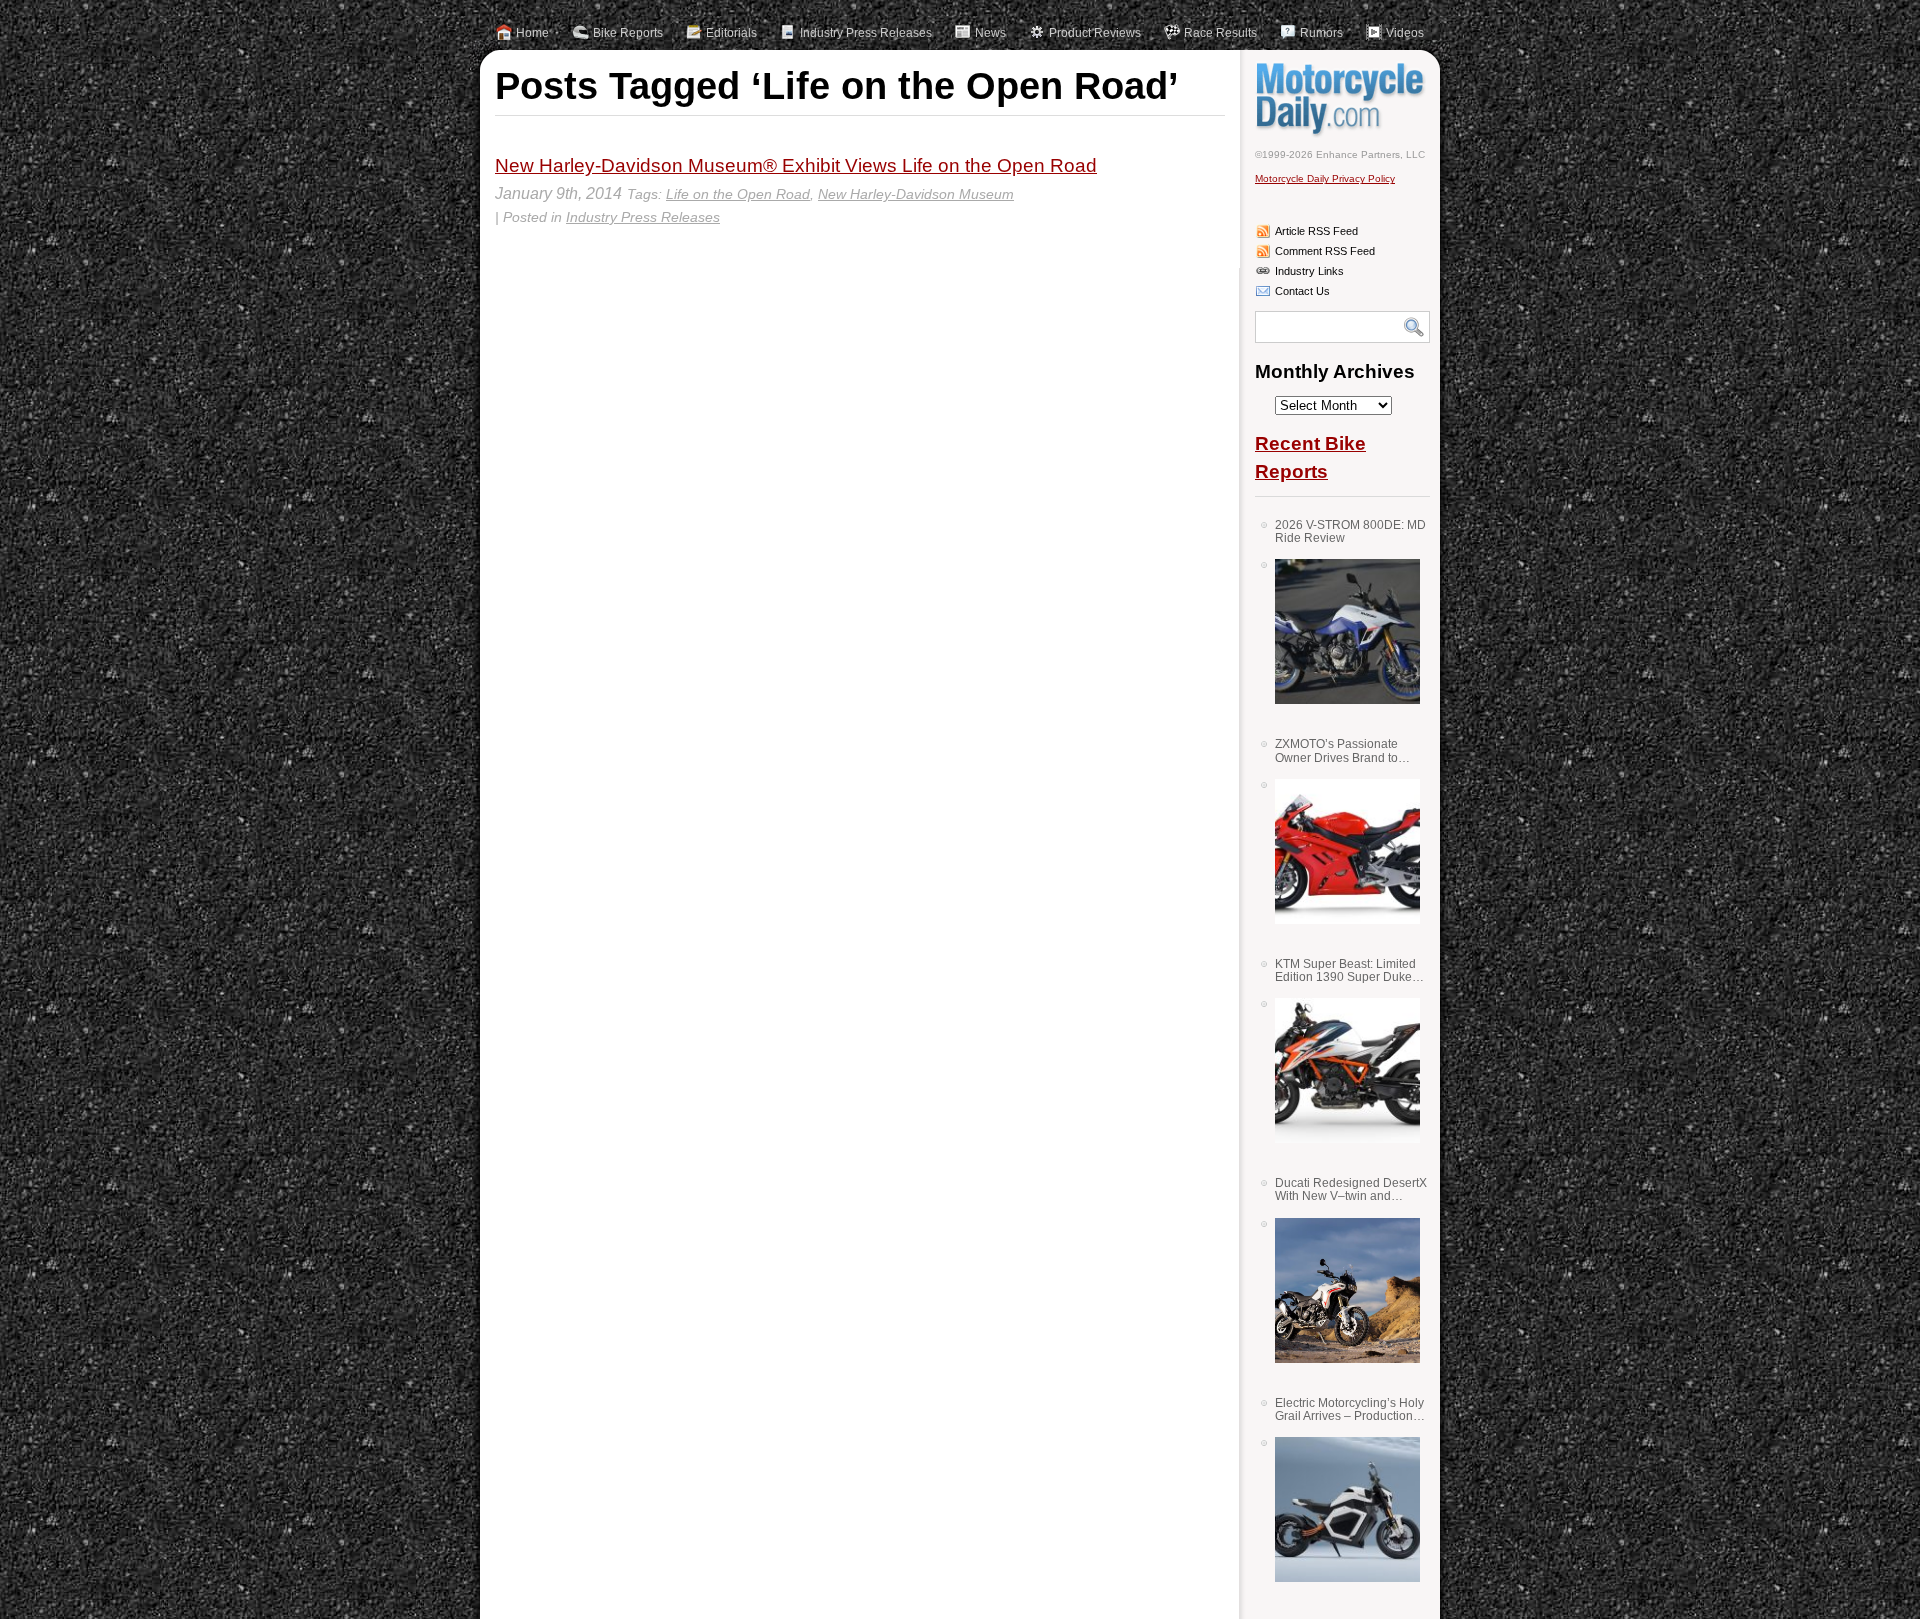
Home (532, 33)
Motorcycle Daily (1342, 99)
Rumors (1321, 33)
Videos (1405, 33)
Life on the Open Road (738, 194)
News (990, 33)
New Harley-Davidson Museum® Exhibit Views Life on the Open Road (796, 165)
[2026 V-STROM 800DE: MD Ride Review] (1340, 631)
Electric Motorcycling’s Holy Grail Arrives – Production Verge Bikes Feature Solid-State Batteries (1349, 1409)
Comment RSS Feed (1325, 251)
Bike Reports (628, 33)
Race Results (1220, 33)
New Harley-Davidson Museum (916, 194)
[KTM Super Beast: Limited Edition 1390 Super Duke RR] (1340, 1070)
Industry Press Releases (866, 33)
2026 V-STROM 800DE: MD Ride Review (1350, 531)
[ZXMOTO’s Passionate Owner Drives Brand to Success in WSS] (1340, 851)
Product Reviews (1095, 33)
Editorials (731, 33)
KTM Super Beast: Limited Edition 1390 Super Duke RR (1345, 970)
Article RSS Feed (1316, 231)
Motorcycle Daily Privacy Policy (1325, 178)
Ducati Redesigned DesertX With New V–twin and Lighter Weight (1351, 1189)
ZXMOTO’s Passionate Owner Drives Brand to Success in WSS (1336, 750)
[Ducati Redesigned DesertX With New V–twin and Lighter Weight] (1340, 1290)
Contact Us (1302, 291)
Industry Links (1309, 271)
